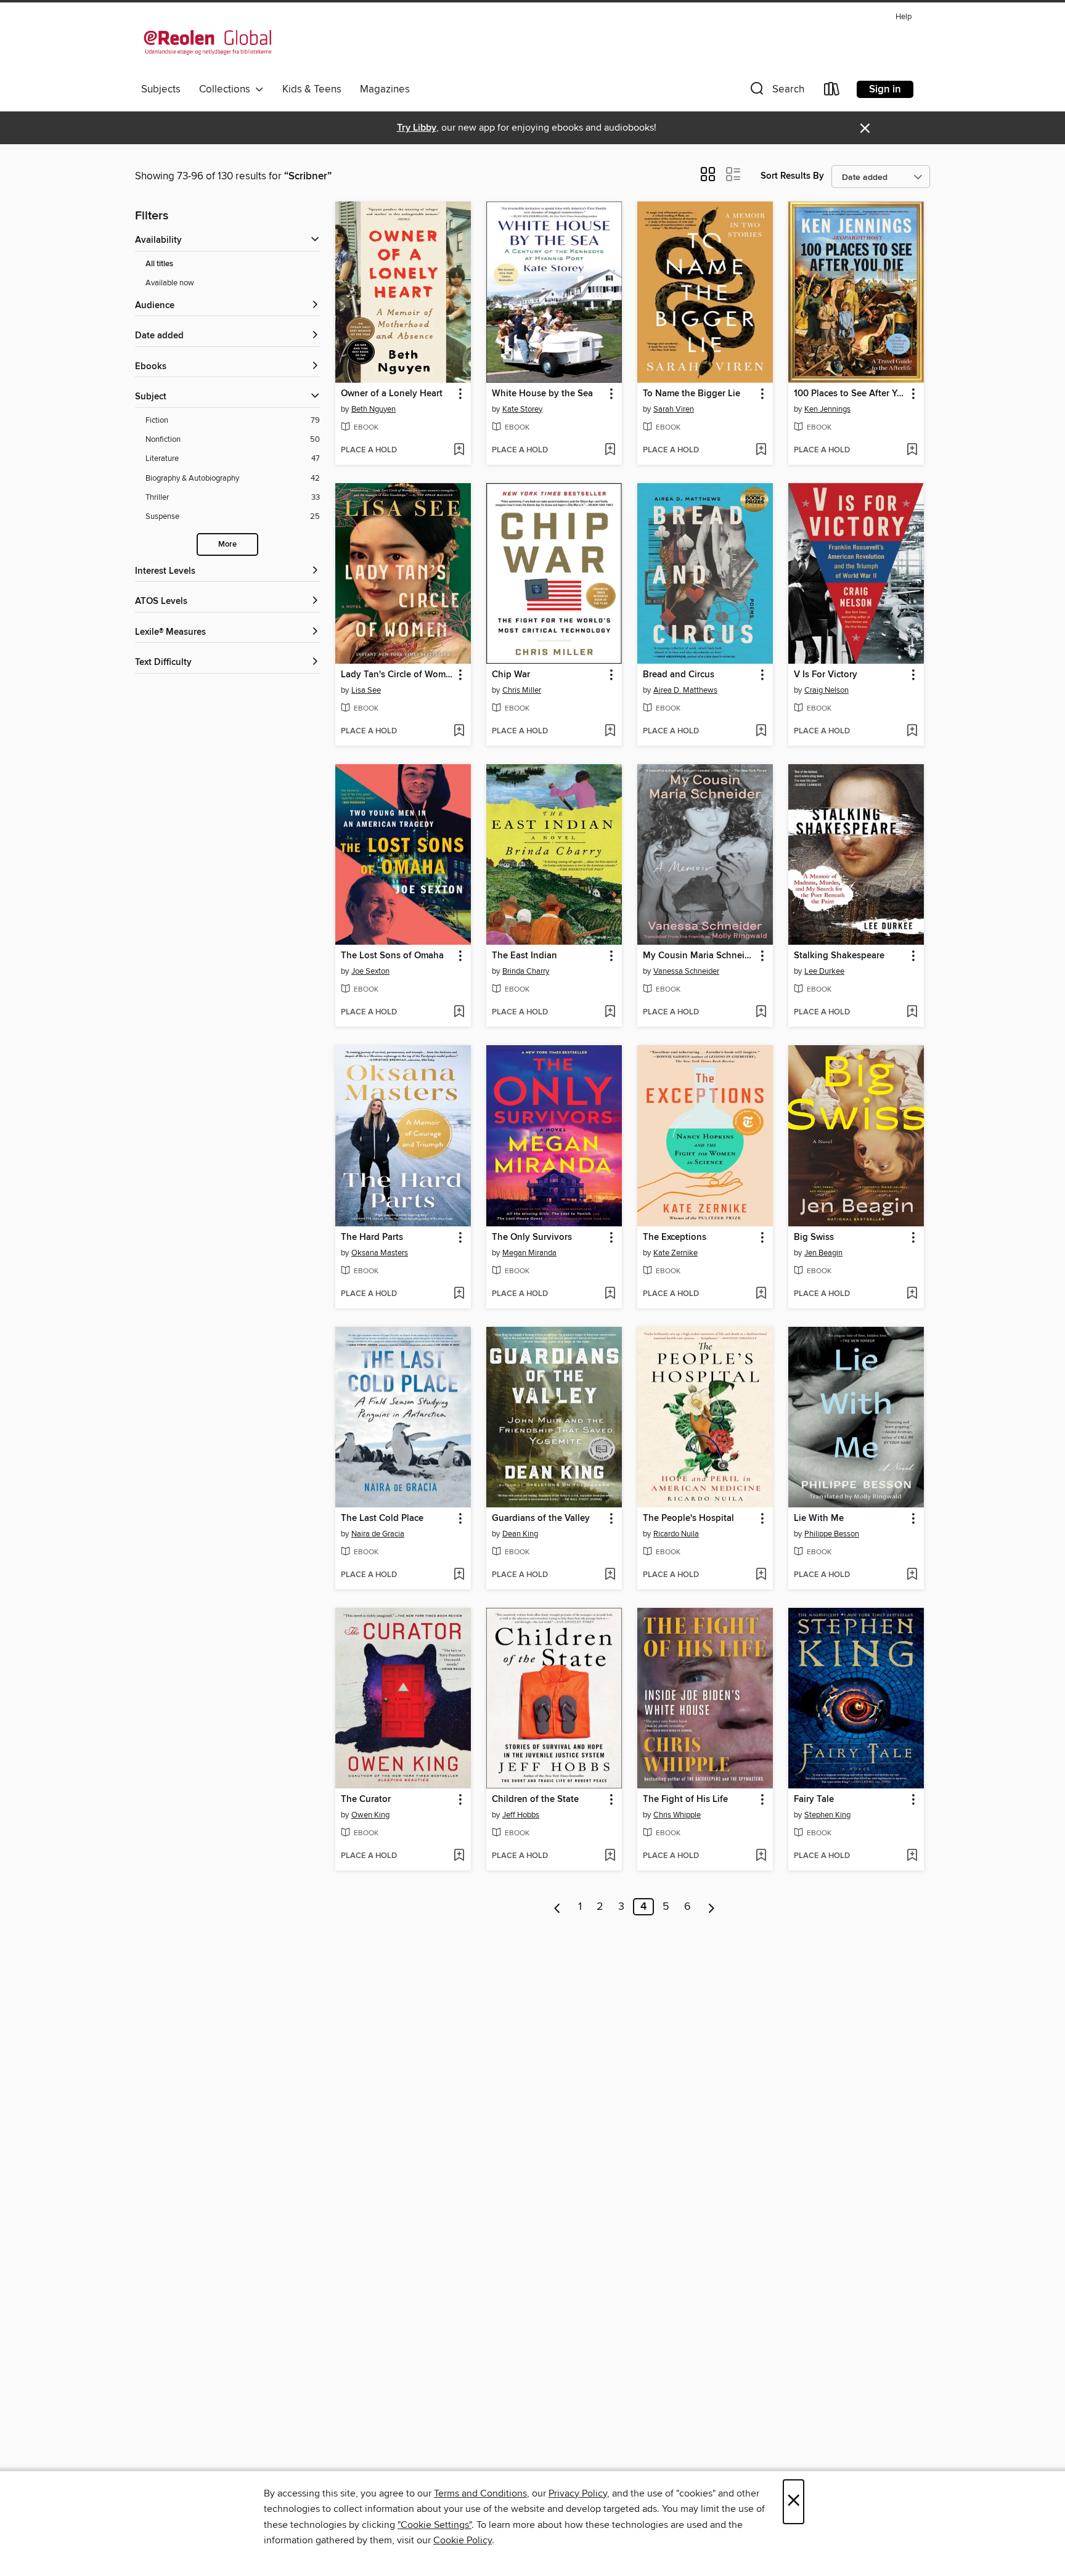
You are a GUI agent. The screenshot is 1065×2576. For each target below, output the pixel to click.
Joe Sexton (370, 971)
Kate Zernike (675, 1253)
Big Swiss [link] (814, 1237)
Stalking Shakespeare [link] (839, 956)
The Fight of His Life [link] (685, 1800)
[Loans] (832, 92)
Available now (170, 283)
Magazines (385, 89)
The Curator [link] (366, 1800)
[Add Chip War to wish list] (610, 732)
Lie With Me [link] (819, 1518)
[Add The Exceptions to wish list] (761, 1294)
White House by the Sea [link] (542, 394)
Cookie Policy (463, 2540)
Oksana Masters (380, 1253)
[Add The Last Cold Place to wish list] (459, 1575)
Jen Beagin (823, 1253)
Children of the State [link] (535, 1800)
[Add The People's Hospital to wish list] (761, 1575)
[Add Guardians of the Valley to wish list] (610, 1575)
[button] (776, 92)
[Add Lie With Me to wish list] (912, 1575)
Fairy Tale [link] (814, 1800)
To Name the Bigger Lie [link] (692, 394)
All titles (159, 264)
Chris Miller (522, 690)
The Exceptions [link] (675, 1237)
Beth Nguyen (373, 409)
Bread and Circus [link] (679, 675)
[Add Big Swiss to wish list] (912, 1294)
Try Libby (417, 128)
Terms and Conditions (480, 2493)
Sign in (885, 89)
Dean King (520, 1534)
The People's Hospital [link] (688, 1518)
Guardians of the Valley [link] (541, 1518)
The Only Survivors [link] (532, 1237)
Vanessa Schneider (686, 971)
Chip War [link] (511, 675)
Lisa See (366, 690)
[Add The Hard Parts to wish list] (459, 1294)
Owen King (370, 1815)
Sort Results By (792, 176)
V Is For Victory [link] (826, 675)
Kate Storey (522, 409)
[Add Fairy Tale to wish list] (912, 1856)
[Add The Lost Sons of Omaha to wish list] (459, 1013)
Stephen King (827, 1815)
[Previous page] (557, 1907)
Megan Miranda (529, 1253)
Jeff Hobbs (521, 1815)
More (227, 544)
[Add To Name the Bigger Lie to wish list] (761, 450)
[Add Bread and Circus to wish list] (761, 732)
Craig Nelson (826, 690)
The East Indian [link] (524, 956)
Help (904, 17)
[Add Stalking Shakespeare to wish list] (912, 1013)
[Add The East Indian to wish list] (610, 1013)
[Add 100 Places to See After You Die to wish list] (912, 450)
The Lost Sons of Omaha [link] (392, 956)
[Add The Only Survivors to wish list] (610, 1294)
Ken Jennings (827, 409)
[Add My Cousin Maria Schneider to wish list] (761, 1013)
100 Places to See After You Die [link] (850, 394)
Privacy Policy (578, 2493)
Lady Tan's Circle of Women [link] (397, 675)
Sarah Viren (674, 409)
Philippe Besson (832, 1534)
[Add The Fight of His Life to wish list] (761, 1856)
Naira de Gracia (378, 1534)
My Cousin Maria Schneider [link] (699, 956)
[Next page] (712, 1907)
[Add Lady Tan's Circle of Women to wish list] (459, 732)
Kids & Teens (312, 89)
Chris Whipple (677, 1815)
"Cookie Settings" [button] (435, 2525)
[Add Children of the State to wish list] (610, 1856)
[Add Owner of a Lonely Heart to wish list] (459, 450)
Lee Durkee (824, 971)
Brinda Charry (526, 971)
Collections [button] (227, 89)
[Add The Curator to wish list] (459, 1856)
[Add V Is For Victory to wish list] (912, 732)
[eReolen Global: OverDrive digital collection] (208, 43)
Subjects (161, 89)
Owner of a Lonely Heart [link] (392, 394)
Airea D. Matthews (685, 690)
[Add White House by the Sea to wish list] (610, 450)
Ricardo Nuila (676, 1534)
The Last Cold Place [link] (382, 1518)
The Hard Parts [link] (372, 1237)
